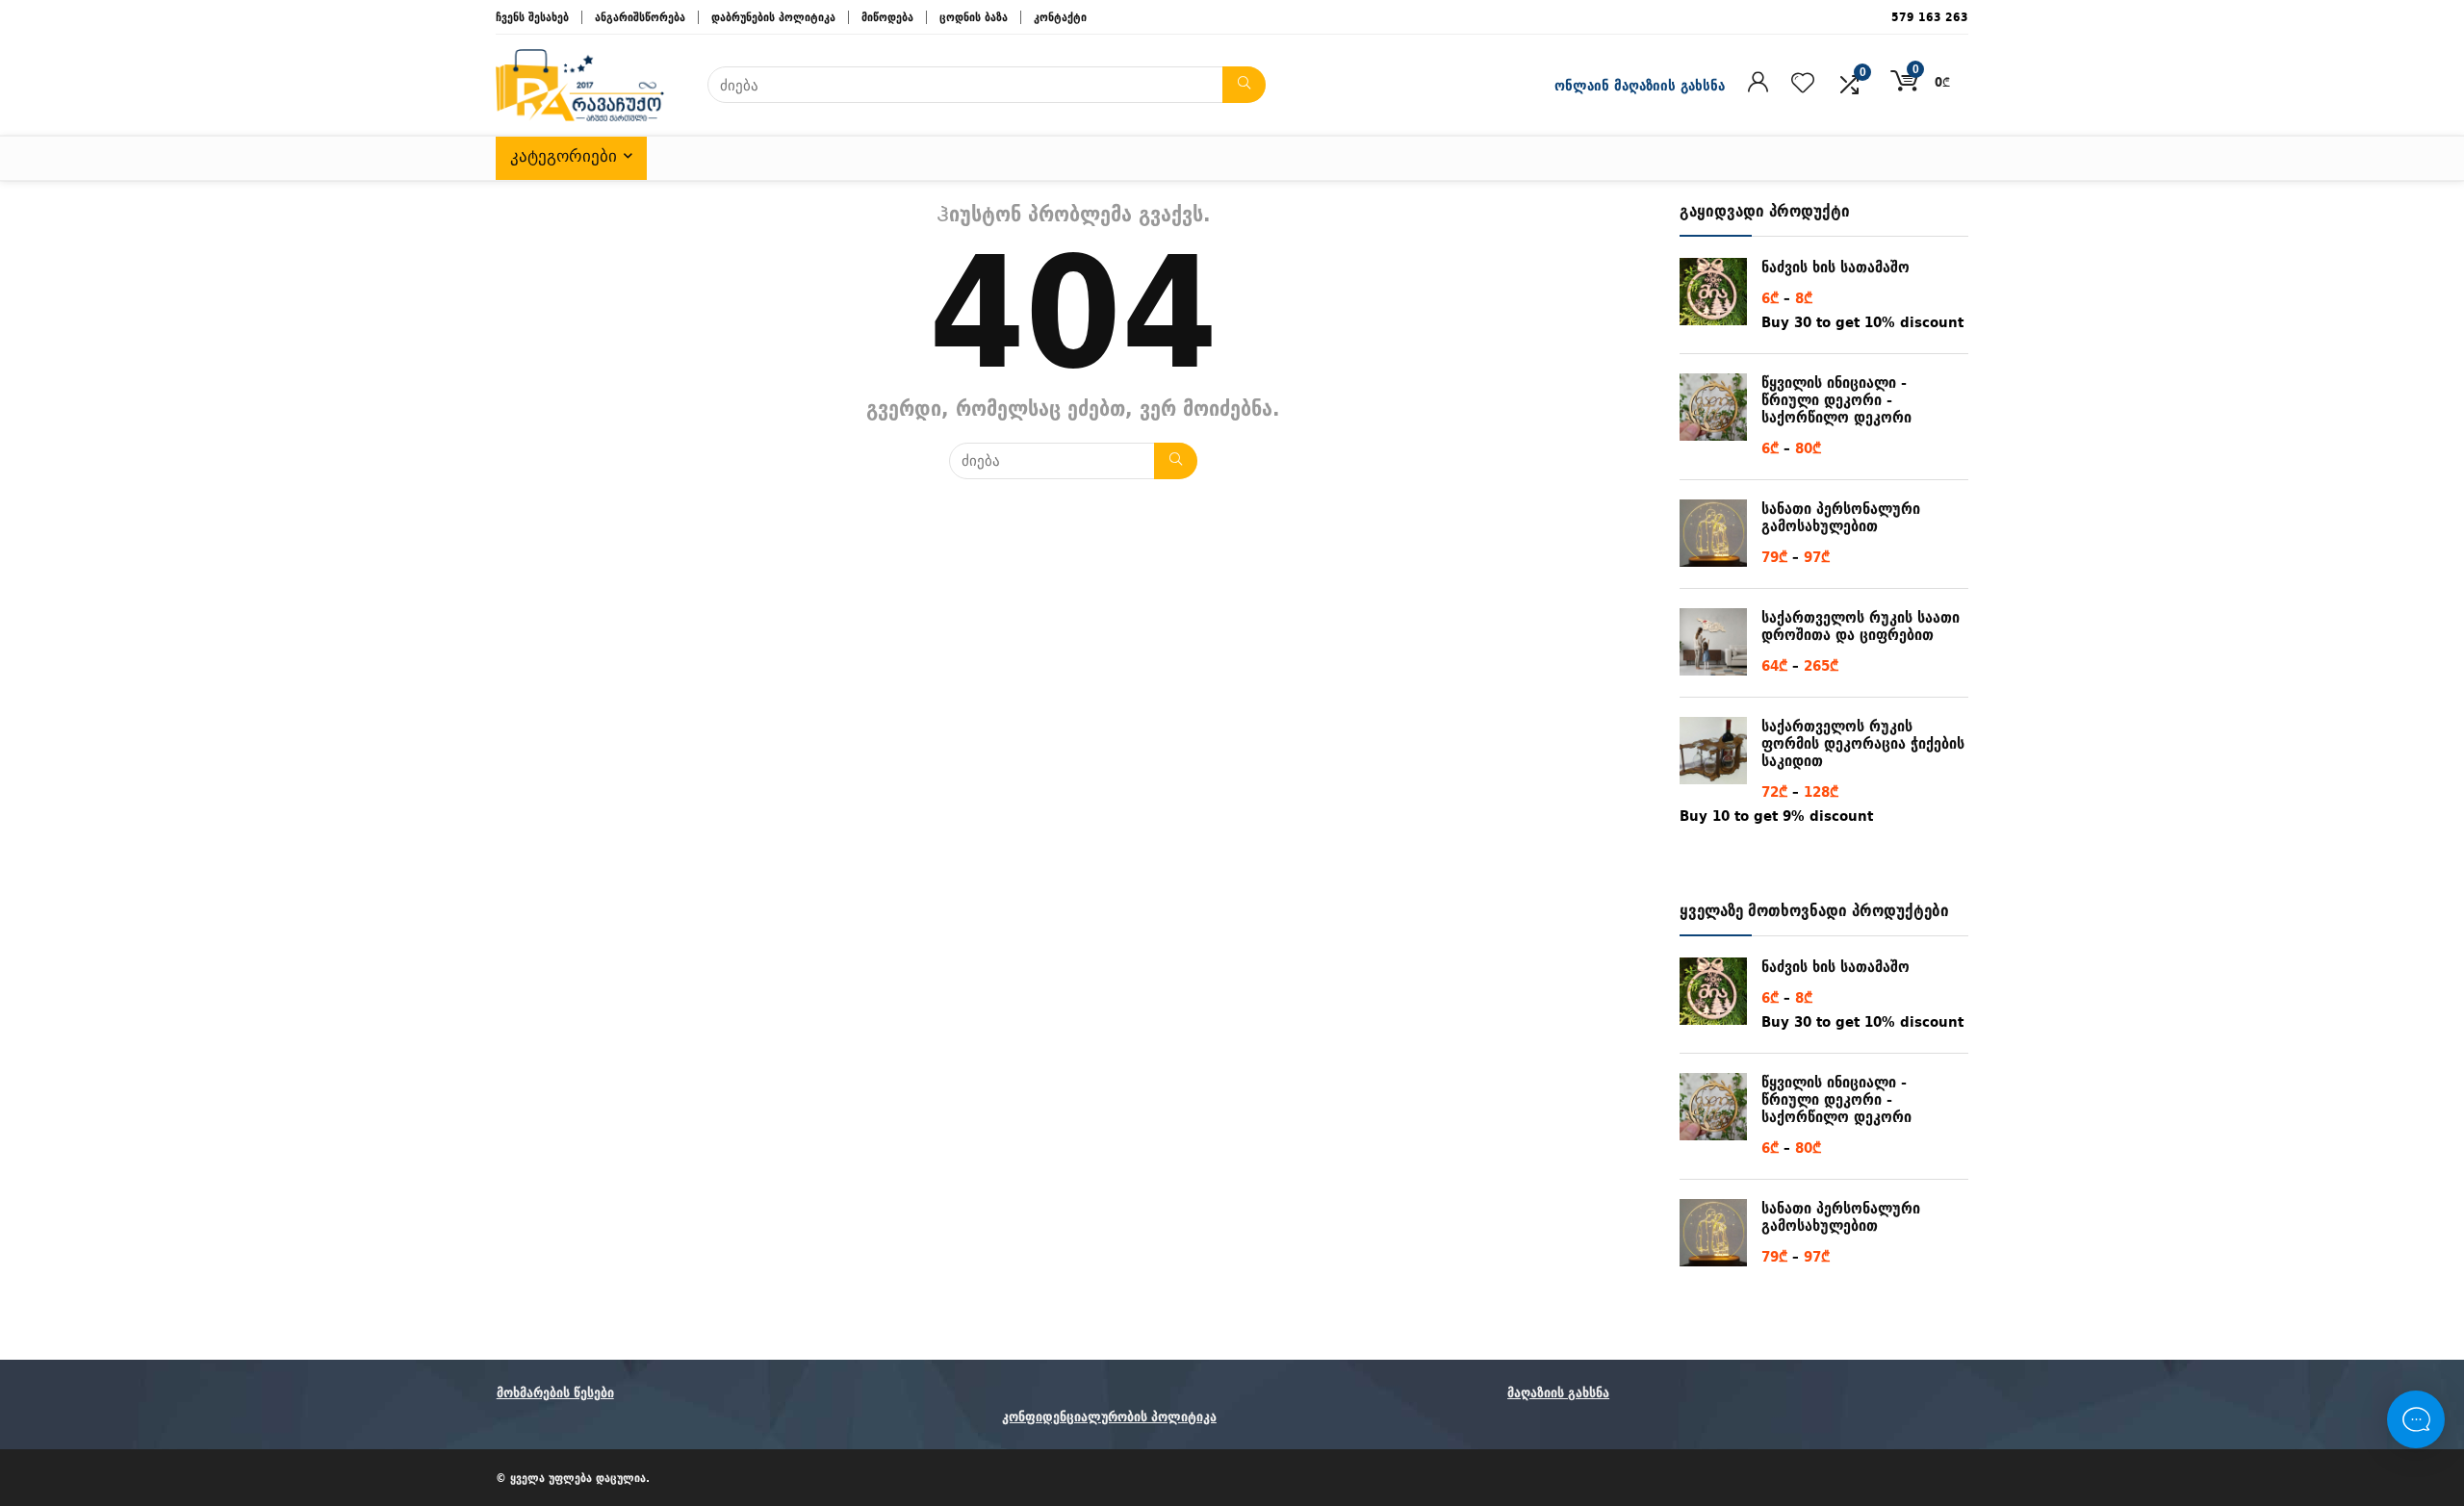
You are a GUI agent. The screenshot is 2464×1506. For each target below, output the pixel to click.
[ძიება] (1244, 85)
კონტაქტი (1060, 17)
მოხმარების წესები (555, 1392)
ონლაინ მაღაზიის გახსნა (1640, 85)
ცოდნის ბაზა (974, 17)
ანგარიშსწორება (640, 17)
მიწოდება (887, 17)
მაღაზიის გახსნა (1558, 1392)
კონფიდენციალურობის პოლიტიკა (1109, 1417)
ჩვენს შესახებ (532, 17)
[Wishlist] (1803, 84)
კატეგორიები (564, 156)
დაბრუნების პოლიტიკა (773, 17)
